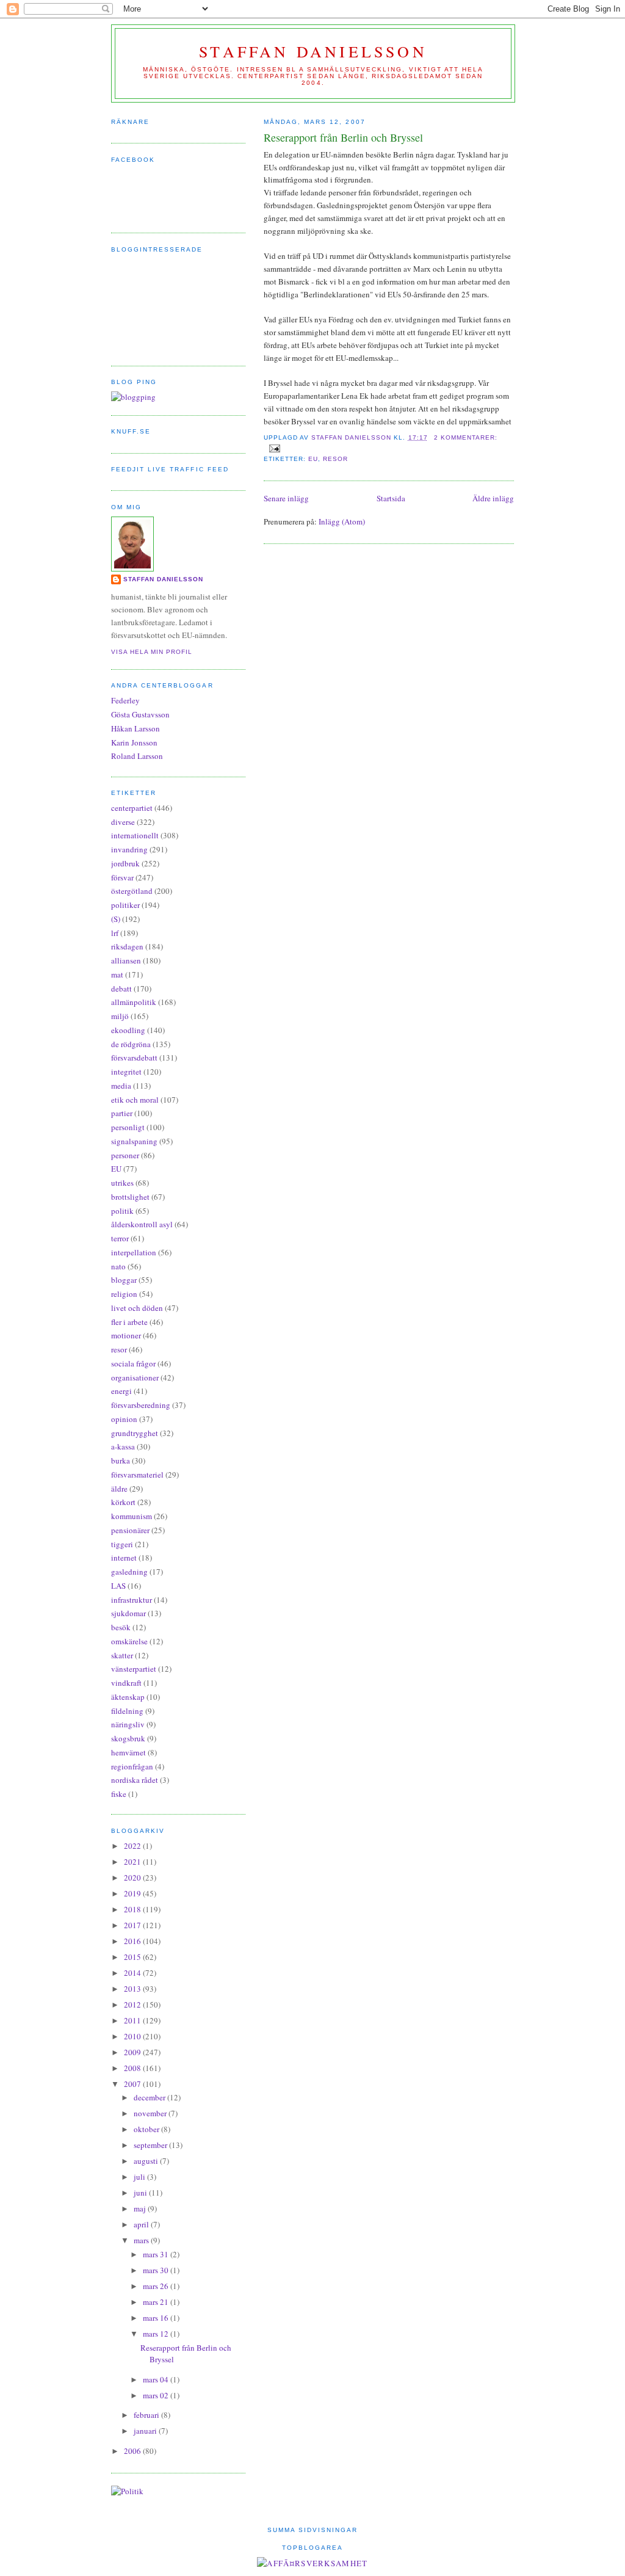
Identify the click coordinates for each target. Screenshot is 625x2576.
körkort (123, 1502)
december (150, 2097)
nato (118, 1266)
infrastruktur (132, 1600)
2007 (133, 2084)
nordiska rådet (135, 1780)
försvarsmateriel (137, 1475)
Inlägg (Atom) (342, 521)
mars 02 (157, 2395)
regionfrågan (132, 1766)
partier (122, 1113)
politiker (125, 905)
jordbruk (125, 863)
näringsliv (128, 1724)
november (151, 2113)
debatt (121, 989)
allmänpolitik (134, 1002)
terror (120, 1238)
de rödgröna (131, 1044)
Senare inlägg (286, 498)
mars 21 (157, 2302)
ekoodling (128, 1030)
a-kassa (123, 1446)
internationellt (135, 835)
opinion (124, 1419)
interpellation (134, 1252)
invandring (129, 849)
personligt (128, 1127)
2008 (133, 2068)
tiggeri (122, 1544)
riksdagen (127, 946)
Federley (125, 700)
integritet (126, 1072)
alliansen (126, 960)
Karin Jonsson (134, 742)
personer (125, 1155)
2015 (133, 1957)
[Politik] (127, 2491)
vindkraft (126, 1683)
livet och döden (137, 1308)
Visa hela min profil (152, 652)
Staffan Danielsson (313, 51)
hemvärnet (128, 1752)
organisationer (135, 1377)
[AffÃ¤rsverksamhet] (312, 2563)
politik (122, 1211)
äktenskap (128, 1697)
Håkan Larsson (135, 728)
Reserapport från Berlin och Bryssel (343, 137)
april (142, 2224)
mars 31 (157, 2254)
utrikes (122, 1183)
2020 (133, 1878)
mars (142, 2240)
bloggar (124, 1280)
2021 (133, 1862)
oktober (147, 2129)
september (151, 2145)
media (121, 1086)
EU (313, 459)
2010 (133, 2036)
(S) (116, 919)
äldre (119, 1489)
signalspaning (134, 1141)
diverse (123, 822)
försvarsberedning (141, 1405)
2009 (133, 2052)
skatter (122, 1655)
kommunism (132, 1516)
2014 (133, 1973)
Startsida (391, 498)
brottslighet (130, 1197)
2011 (133, 2020)
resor (335, 459)
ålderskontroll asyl (142, 1224)
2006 (133, 2451)
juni (141, 2193)
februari (147, 2415)
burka (121, 1460)
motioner (126, 1335)
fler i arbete (129, 1322)
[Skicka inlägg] (274, 448)
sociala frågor (133, 1363)
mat (117, 974)
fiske (119, 1794)
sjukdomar (128, 1613)
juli (140, 2177)
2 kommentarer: (466, 437)
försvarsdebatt (134, 1058)
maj (141, 2208)
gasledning (129, 1572)
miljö (120, 1016)
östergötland (132, 891)
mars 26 (157, 2286)
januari (146, 2431)
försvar (122, 877)
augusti (147, 2161)
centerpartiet (132, 808)
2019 (133, 1893)
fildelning (127, 1711)
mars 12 (157, 2334)
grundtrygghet (135, 1433)
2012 (133, 2005)
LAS (118, 1586)
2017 (133, 1925)
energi (121, 1391)
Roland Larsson (137, 756)
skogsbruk (128, 1738)
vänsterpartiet (134, 1669)
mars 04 (157, 2379)
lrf (115, 933)
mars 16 (157, 2318)
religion (124, 1294)
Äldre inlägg (493, 498)
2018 (133, 1909)
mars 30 (157, 2270)
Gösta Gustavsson (140, 714)
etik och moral (135, 1100)
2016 (133, 1941)
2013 (133, 1989)
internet (124, 1558)
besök (121, 1627)
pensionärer (130, 1530)
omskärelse (129, 1641)
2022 (133, 1846)
